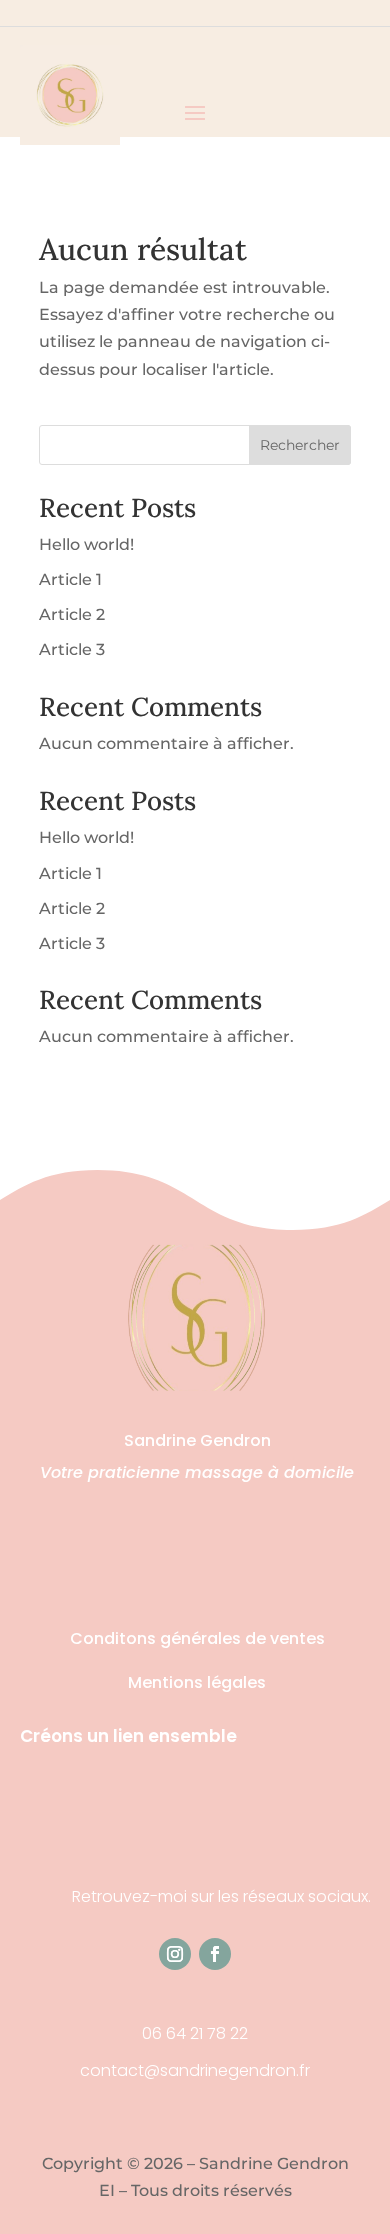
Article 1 (70, 579)
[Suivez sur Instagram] (175, 1954)
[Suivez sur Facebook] (215, 1954)
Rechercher (300, 445)
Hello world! (86, 544)
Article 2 (72, 614)
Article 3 (72, 649)
